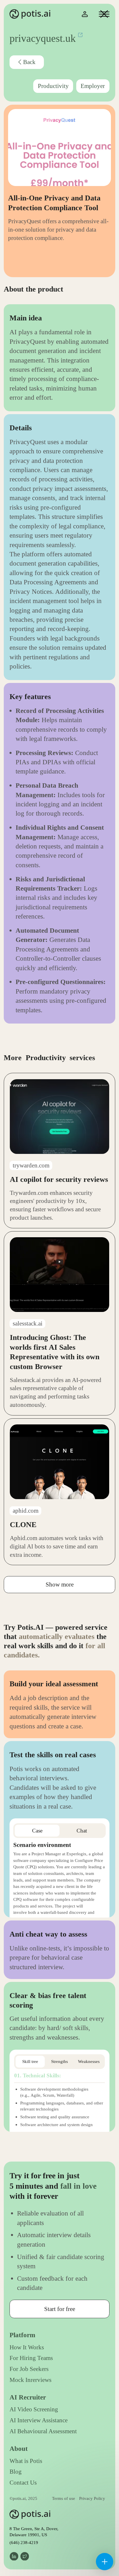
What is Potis (26, 2461)
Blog (16, 2472)
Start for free (60, 2309)
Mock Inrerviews (30, 2380)
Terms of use (64, 2498)
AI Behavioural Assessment (43, 2431)
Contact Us (23, 2483)
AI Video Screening (34, 2409)
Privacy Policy (92, 2498)
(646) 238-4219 (24, 2542)
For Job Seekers (29, 2369)
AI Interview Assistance (39, 2420)
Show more (60, 1584)
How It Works (27, 2347)
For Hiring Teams (31, 2358)
